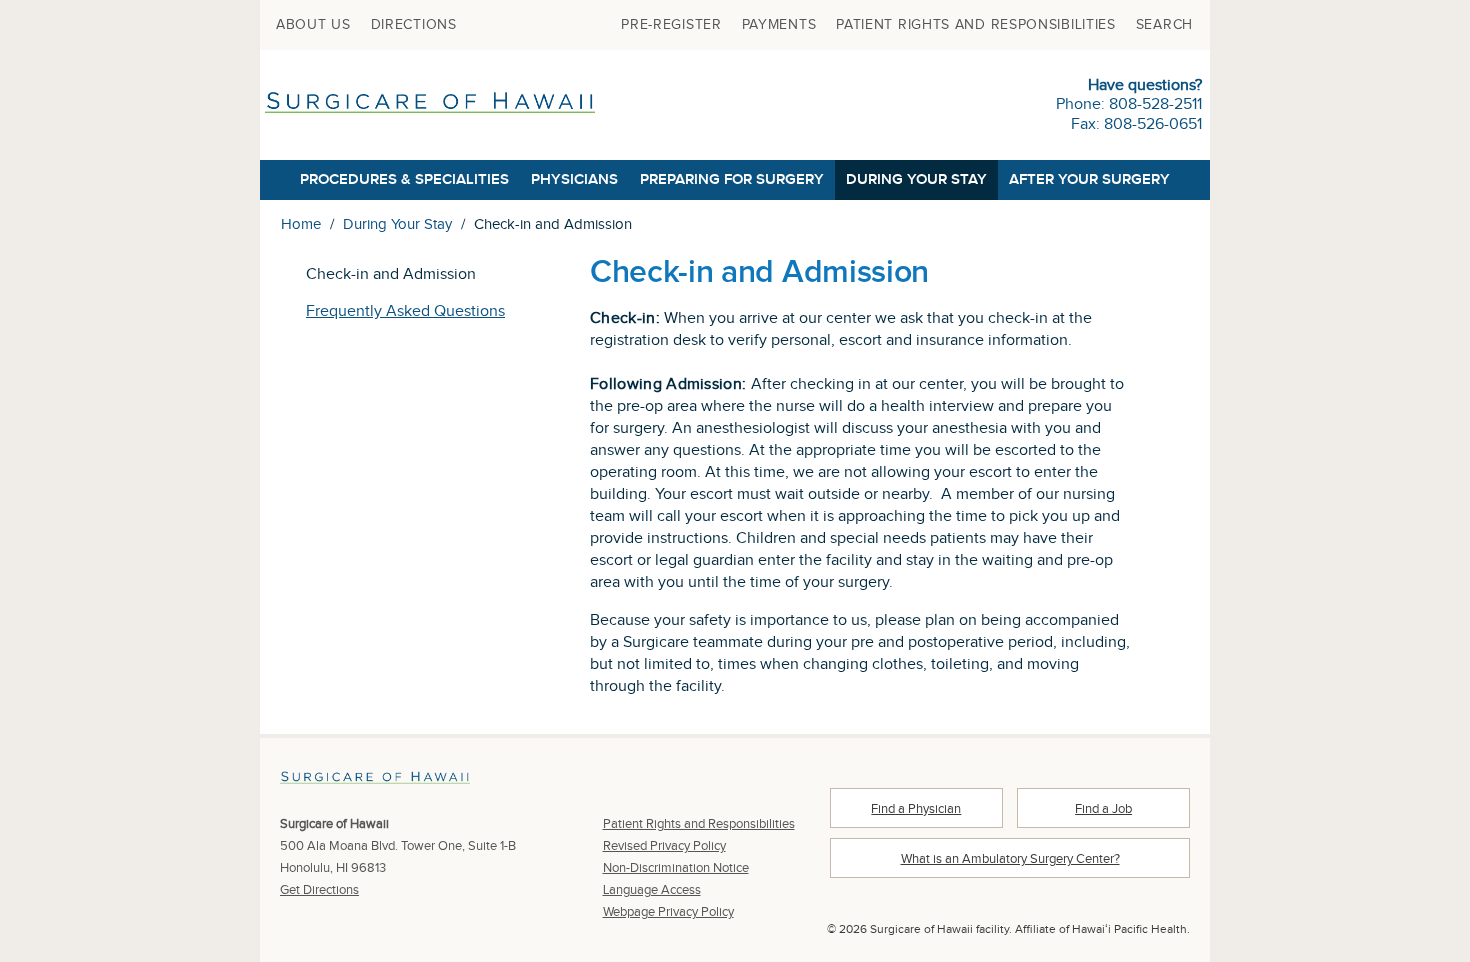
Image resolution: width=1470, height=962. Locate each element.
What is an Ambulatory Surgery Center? (1010, 859)
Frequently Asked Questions (405, 311)
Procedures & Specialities (404, 179)
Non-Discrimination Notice (676, 868)
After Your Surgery (1089, 179)
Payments (779, 25)
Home (301, 224)
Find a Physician (916, 809)
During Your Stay (916, 179)
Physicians (574, 179)
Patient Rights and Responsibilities (976, 25)
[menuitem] (313, 25)
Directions (414, 25)
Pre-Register (671, 25)
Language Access (652, 890)
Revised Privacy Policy (664, 846)
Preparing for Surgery (732, 179)
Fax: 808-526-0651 (1136, 124)
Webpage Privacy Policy (668, 912)
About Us (313, 25)
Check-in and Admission (391, 274)
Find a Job (1103, 809)
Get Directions (319, 890)
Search (1164, 25)
